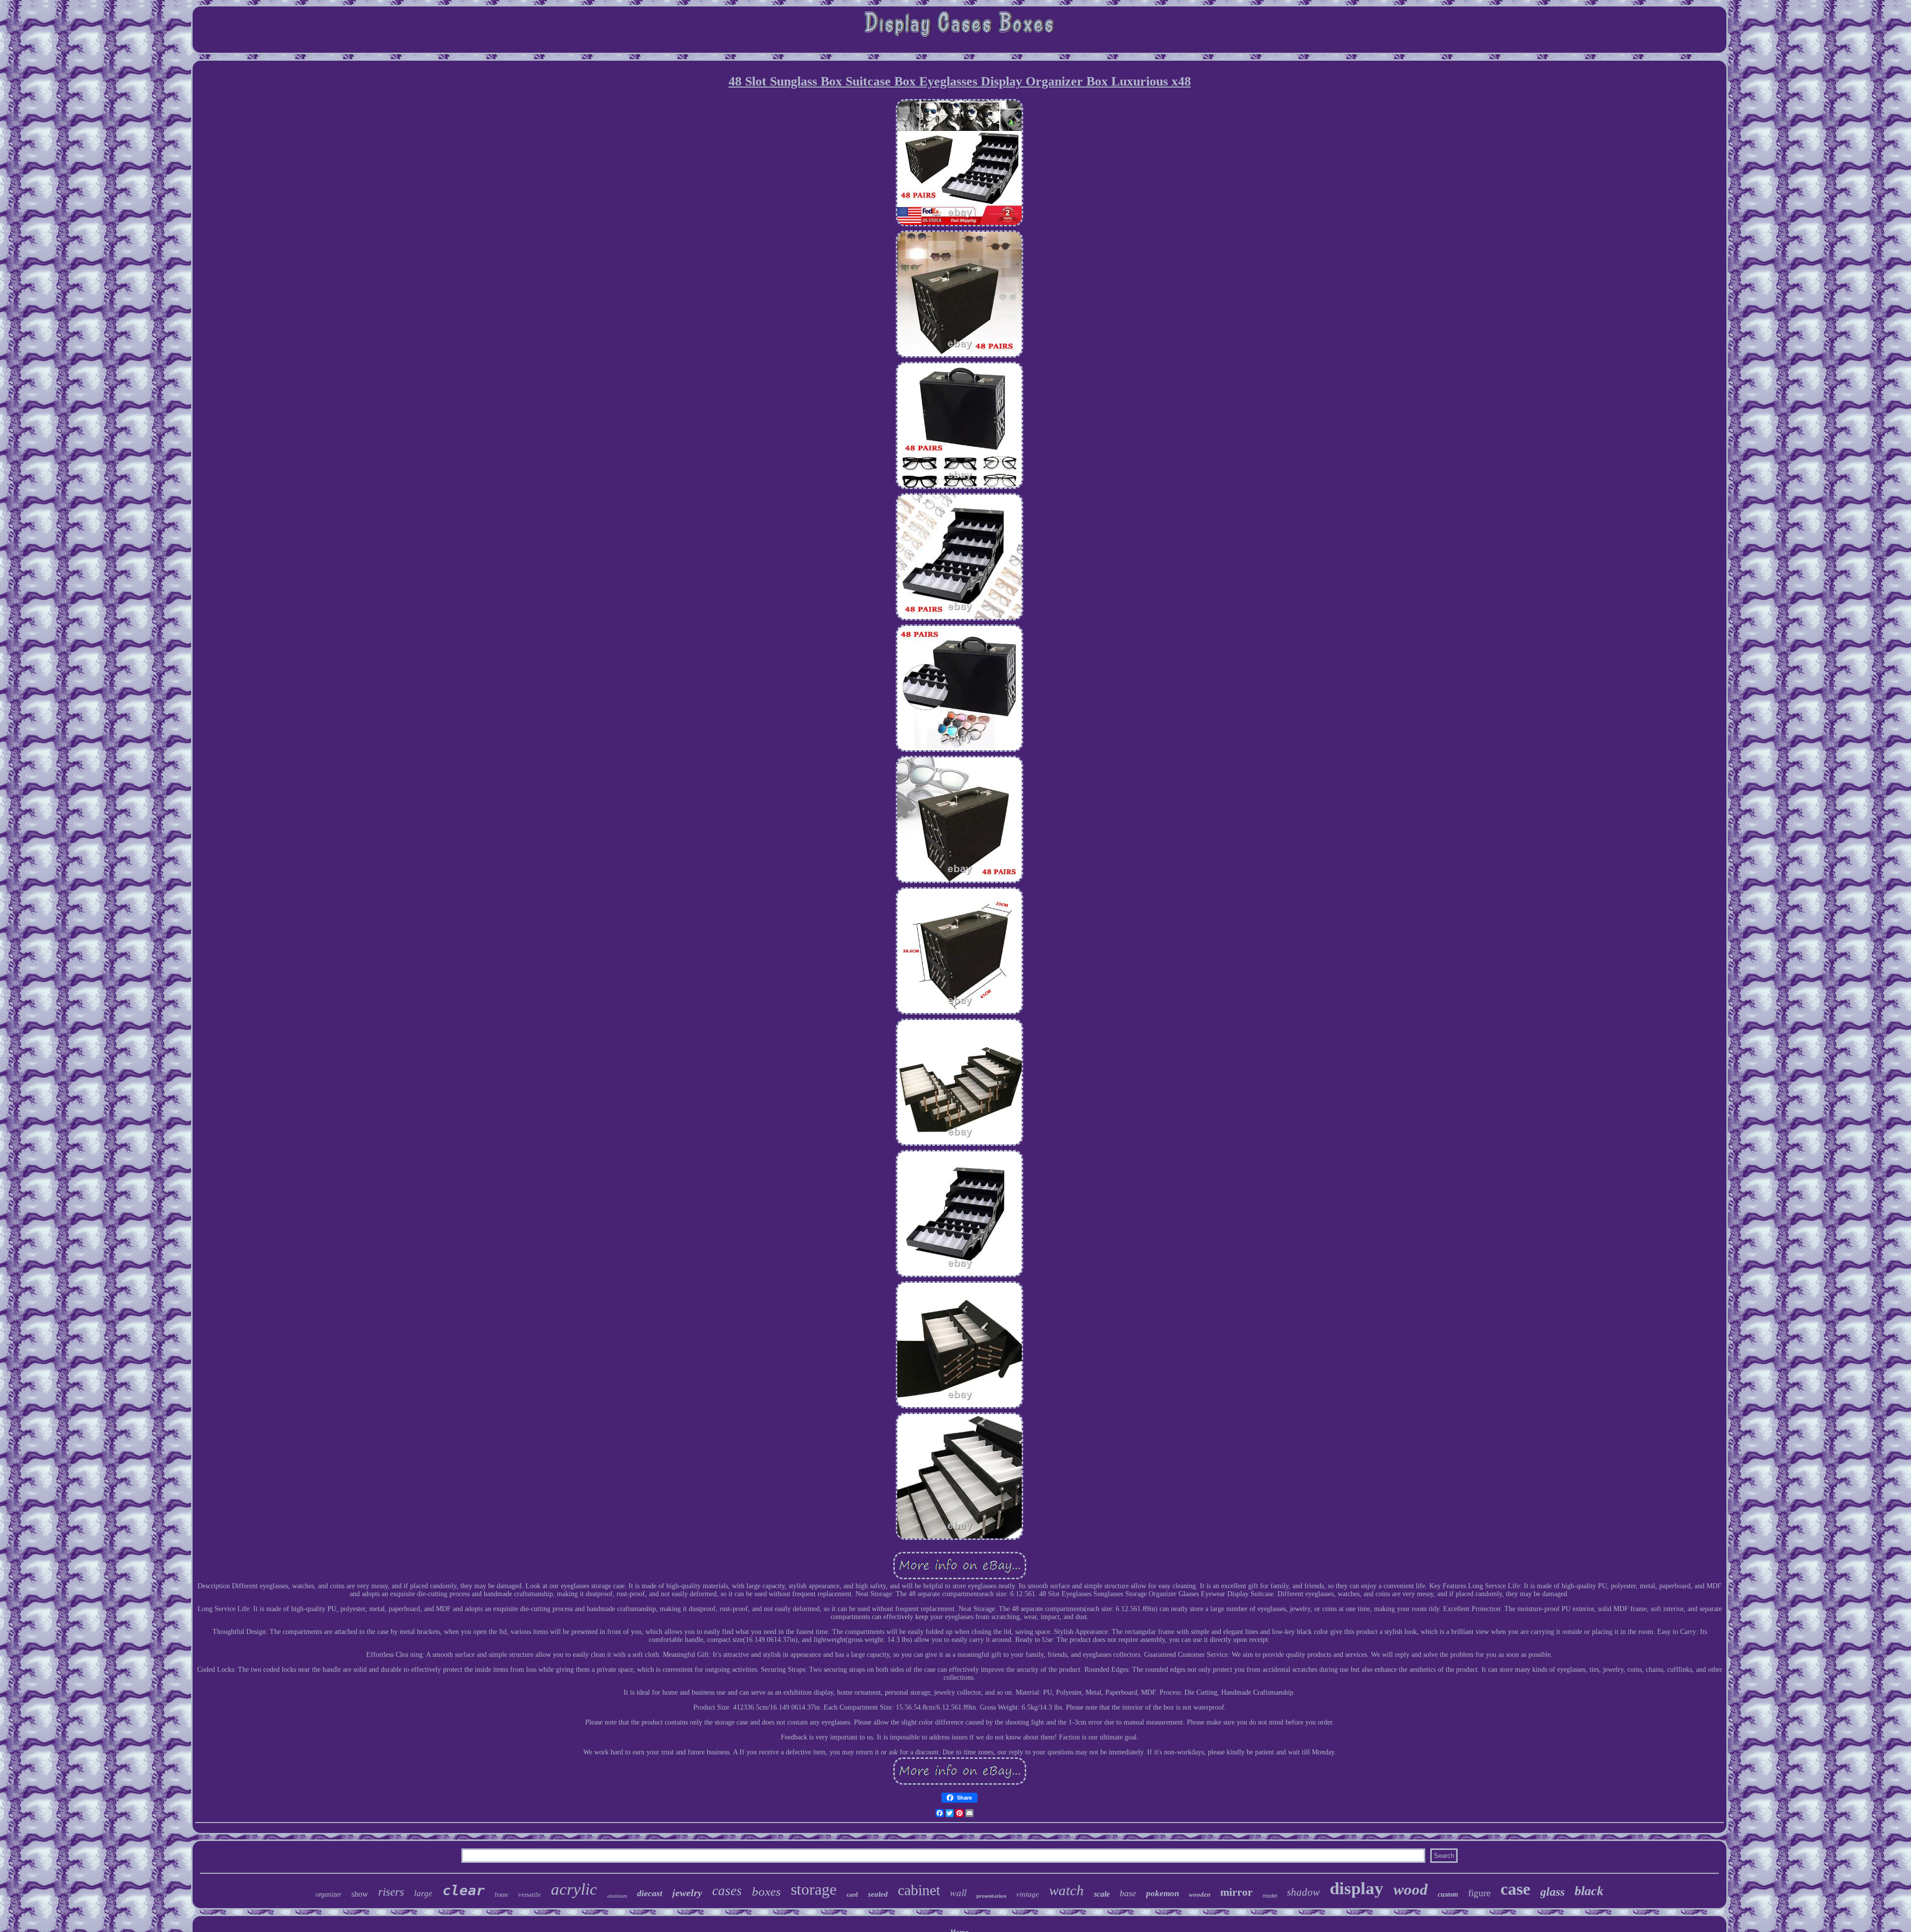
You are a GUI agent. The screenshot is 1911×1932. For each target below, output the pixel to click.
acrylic (574, 1889)
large (423, 1893)
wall (958, 1892)
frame (501, 1895)
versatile (530, 1894)
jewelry (687, 1893)
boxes (766, 1891)
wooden (1200, 1894)
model (1270, 1896)
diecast (650, 1893)
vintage (1028, 1894)
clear (464, 1890)
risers (391, 1892)
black (1589, 1891)
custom (1448, 1894)
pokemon (1163, 1893)
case (1515, 1889)
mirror (1236, 1892)
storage (814, 1889)
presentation (991, 1896)
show (360, 1894)
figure (1479, 1893)
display (1357, 1888)
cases (727, 1891)
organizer (328, 1894)
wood (1411, 1889)
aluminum (617, 1896)
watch (1066, 1890)
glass (1552, 1892)
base (1128, 1893)
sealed (878, 1894)
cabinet (919, 1890)
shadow (1303, 1892)
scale (1102, 1894)
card (852, 1895)
